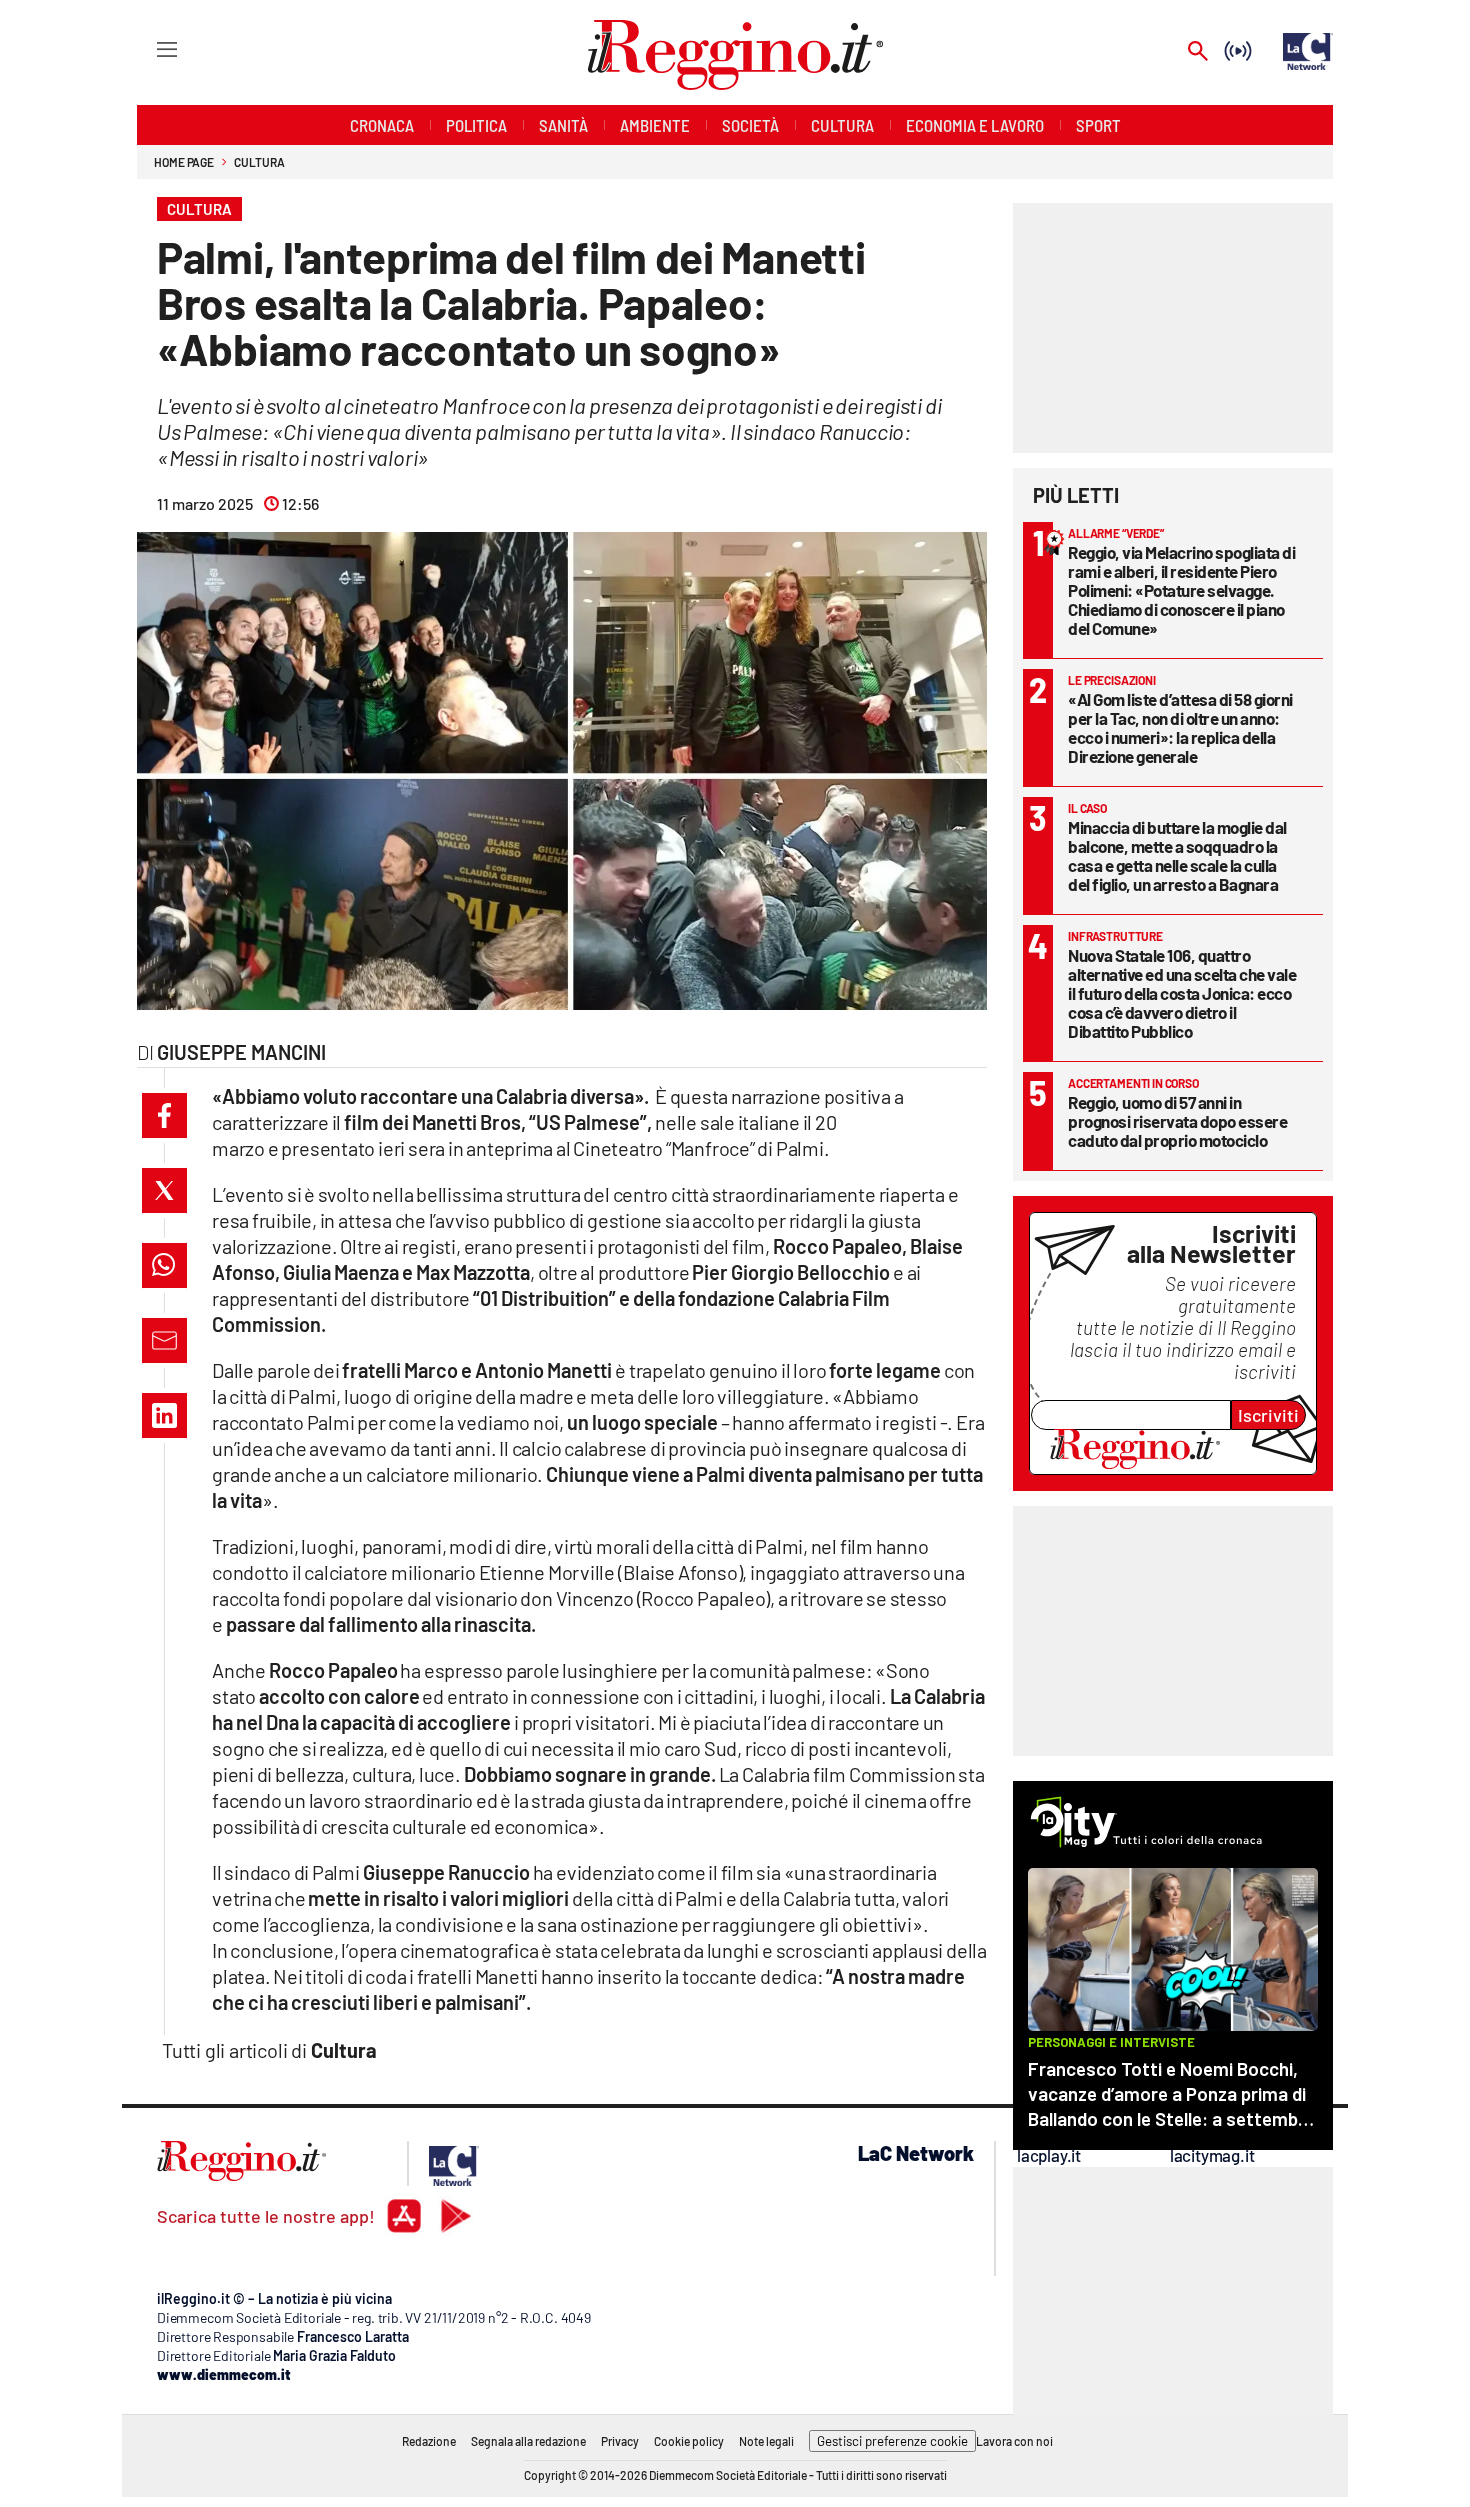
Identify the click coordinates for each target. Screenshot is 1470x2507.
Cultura (259, 162)
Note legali (766, 2441)
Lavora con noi (1014, 2441)
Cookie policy (689, 2441)
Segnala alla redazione (528, 2441)
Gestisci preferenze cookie (892, 2441)
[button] (164, 1115)
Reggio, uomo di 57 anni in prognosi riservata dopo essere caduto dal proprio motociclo (1177, 1121)
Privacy (620, 2441)
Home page (184, 162)
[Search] (1198, 52)
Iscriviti (1268, 1415)
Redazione (429, 2441)
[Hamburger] (148, 48)
